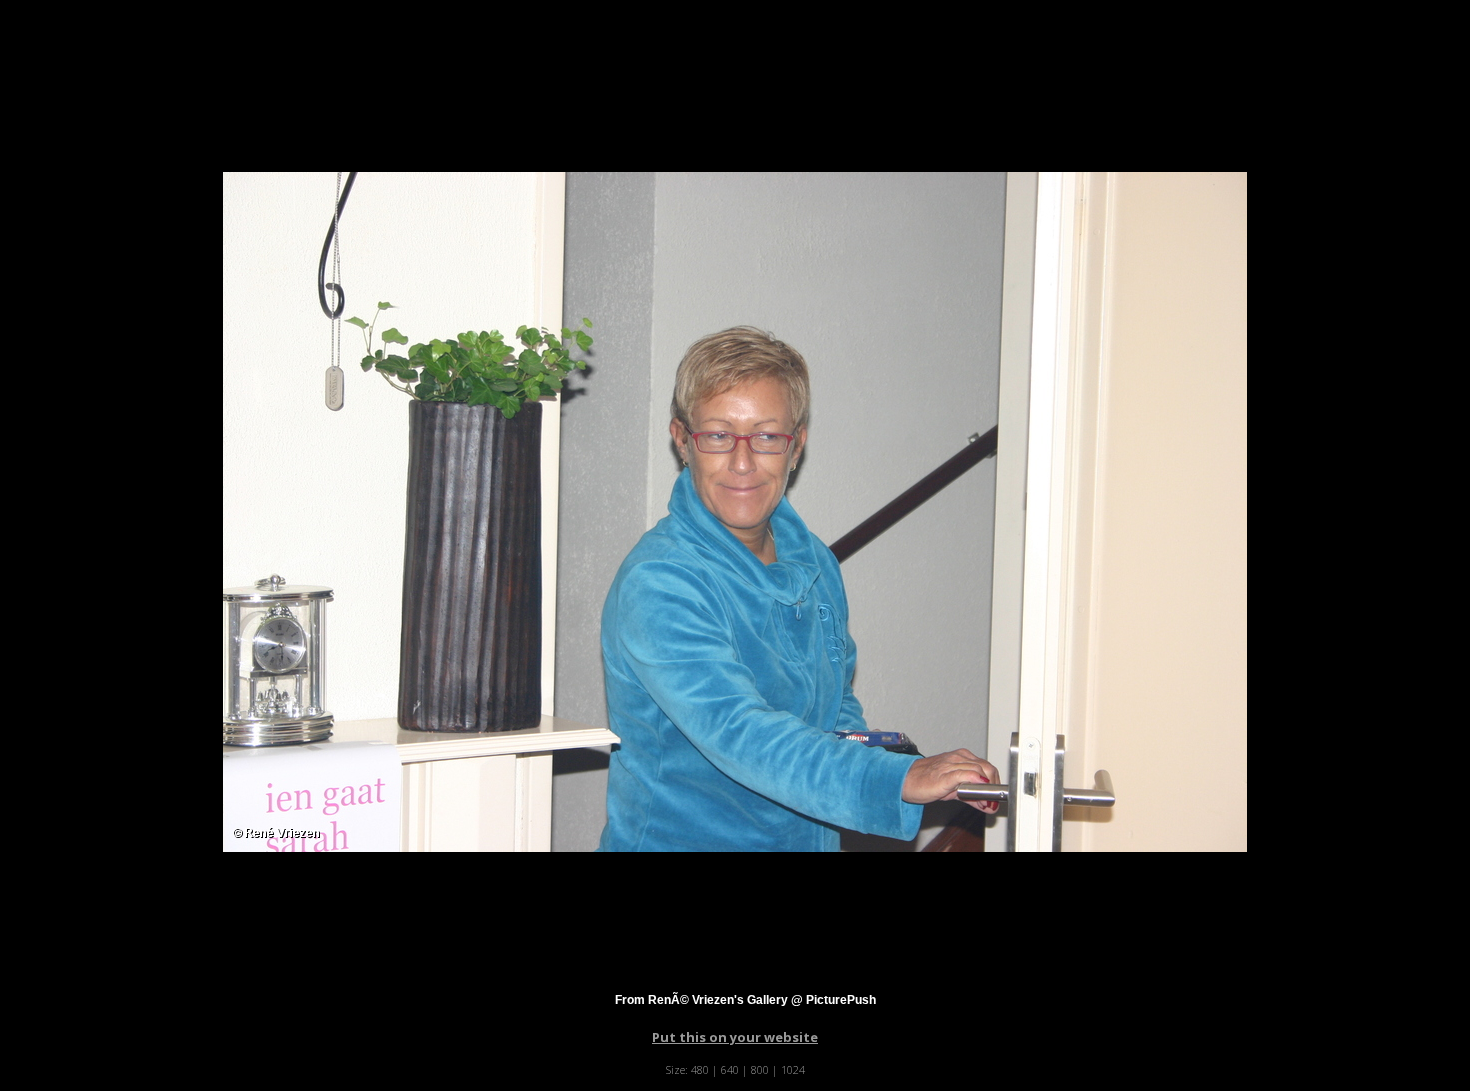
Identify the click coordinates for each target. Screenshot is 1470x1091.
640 (730, 1069)
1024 (793, 1069)
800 (760, 1069)
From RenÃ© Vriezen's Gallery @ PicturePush (745, 1000)
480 (700, 1069)
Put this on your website (735, 1037)
